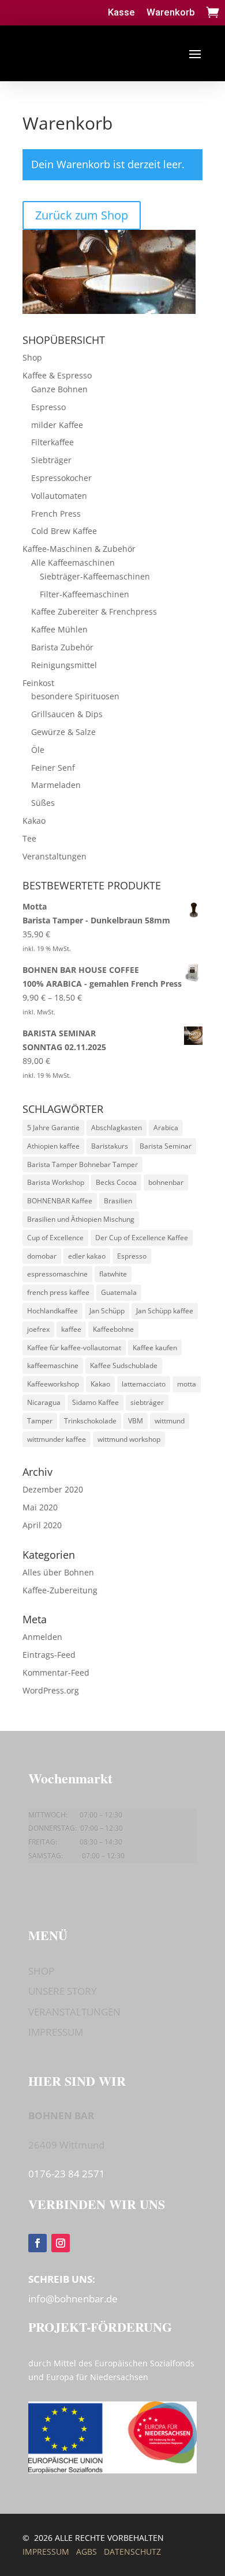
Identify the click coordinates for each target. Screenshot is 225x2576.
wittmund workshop (129, 1439)
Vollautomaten (59, 496)
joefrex (38, 1329)
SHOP (41, 1971)
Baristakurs (110, 1146)
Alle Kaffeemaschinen (73, 562)
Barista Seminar (166, 1146)
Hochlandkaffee (52, 1311)
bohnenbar (166, 1182)
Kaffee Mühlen (59, 629)
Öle (38, 750)
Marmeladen (56, 785)
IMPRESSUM (56, 2032)
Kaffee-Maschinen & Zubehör (79, 549)
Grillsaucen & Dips (67, 714)
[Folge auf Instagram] (61, 2243)
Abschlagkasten (117, 1128)
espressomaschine (57, 1274)
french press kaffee (58, 1292)
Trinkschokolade (90, 1421)
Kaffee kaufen (155, 1348)
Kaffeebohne (113, 1329)
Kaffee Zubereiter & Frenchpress (94, 611)
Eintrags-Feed (49, 1655)
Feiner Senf (53, 768)
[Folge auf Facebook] (37, 2243)
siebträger (147, 1402)
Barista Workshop (56, 1182)
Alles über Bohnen (58, 1572)
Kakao (34, 821)
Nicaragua (44, 1402)
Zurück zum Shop (82, 215)
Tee (29, 838)
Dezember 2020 (53, 1489)
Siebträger (51, 460)
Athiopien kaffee (53, 1146)
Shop (32, 357)
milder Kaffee (57, 425)
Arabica (166, 1128)
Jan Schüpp (107, 1311)
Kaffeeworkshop (53, 1384)
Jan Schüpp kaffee (165, 1311)
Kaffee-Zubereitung (60, 1590)
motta (187, 1384)
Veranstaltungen (55, 856)
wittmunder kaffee (57, 1439)
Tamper (40, 1421)
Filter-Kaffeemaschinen (85, 594)
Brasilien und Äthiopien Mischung (81, 1219)
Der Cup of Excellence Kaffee (142, 1238)
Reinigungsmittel (64, 665)
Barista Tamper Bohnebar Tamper (82, 1164)
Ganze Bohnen (59, 389)
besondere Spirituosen (75, 696)
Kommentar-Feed (56, 1672)
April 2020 (42, 1525)
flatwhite (113, 1274)
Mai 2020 (40, 1507)
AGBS (87, 2552)
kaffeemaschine (53, 1365)
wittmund (170, 1421)
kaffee (71, 1329)
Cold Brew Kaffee (64, 531)
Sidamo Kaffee (95, 1402)
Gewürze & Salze (63, 732)
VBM (136, 1421)
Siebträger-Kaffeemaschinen (95, 576)
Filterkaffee (52, 442)
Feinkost (38, 683)
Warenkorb (171, 12)
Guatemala (119, 1292)
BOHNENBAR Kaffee (60, 1201)
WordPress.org (51, 1690)
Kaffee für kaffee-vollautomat (74, 1348)
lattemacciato (144, 1384)
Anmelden (42, 1637)
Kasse (121, 12)
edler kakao (87, 1256)
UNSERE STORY (63, 1991)
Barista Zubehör (62, 647)
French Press (56, 514)
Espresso (48, 407)
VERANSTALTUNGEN (74, 2012)
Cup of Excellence (55, 1238)
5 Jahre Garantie (53, 1128)
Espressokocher (61, 478)
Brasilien (118, 1201)
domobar (42, 1256)
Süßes (43, 803)
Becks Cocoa (116, 1182)
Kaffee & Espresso (57, 375)
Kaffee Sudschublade (124, 1365)
